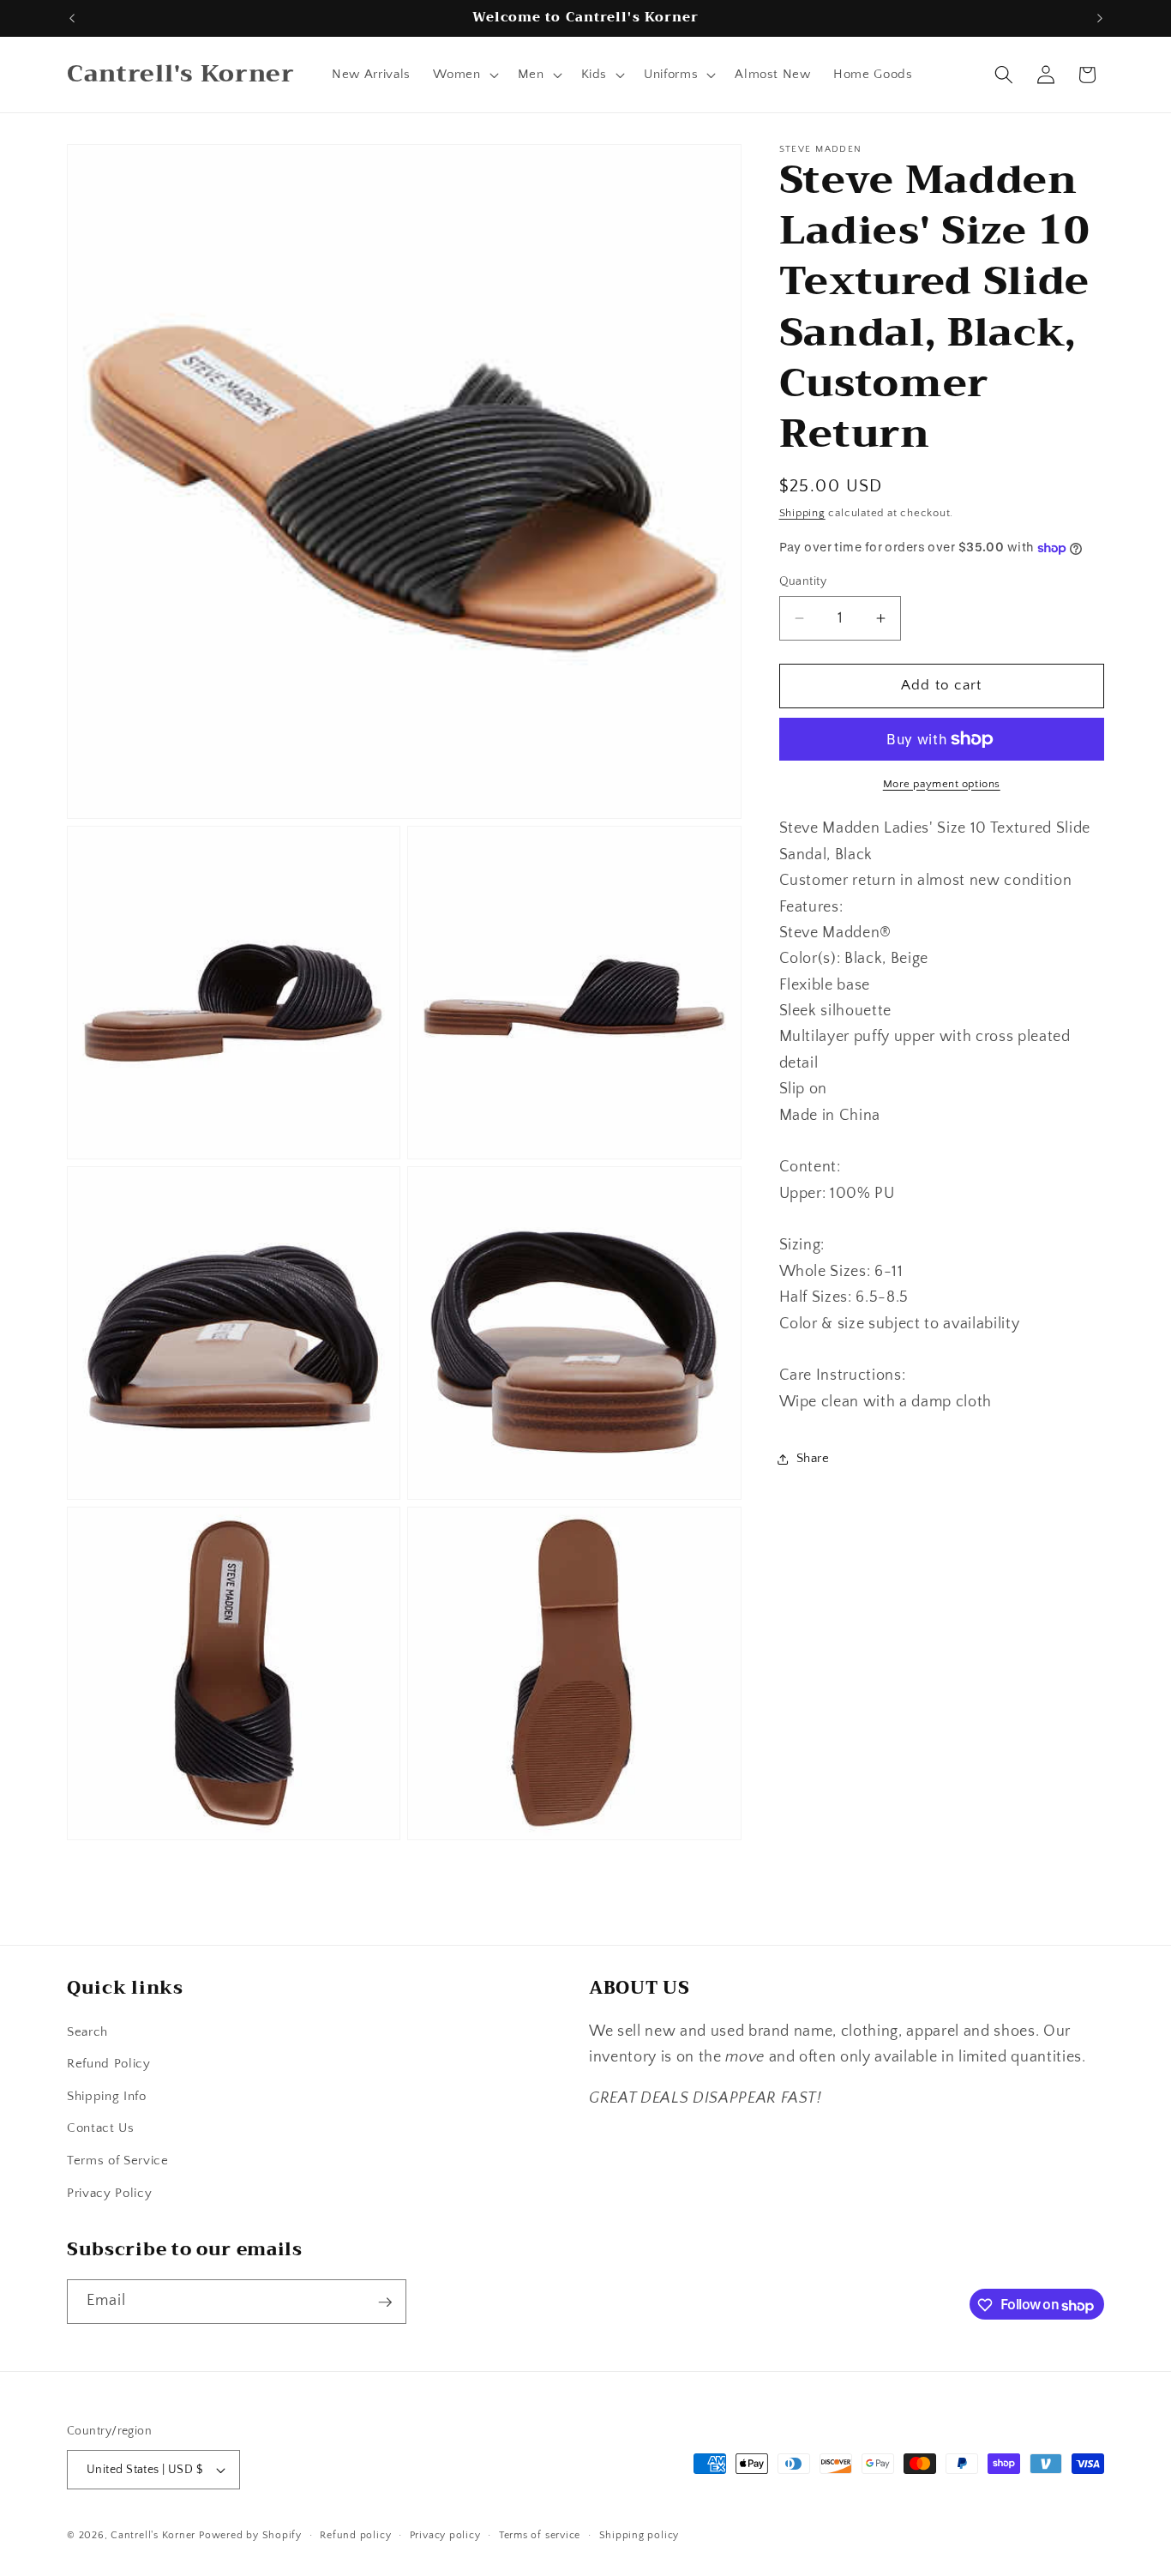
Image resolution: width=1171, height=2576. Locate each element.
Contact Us (101, 2129)
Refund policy (355, 2535)
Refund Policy (109, 2064)
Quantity (803, 581)
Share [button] (813, 1459)
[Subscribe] (385, 2302)
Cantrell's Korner (153, 2535)
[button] (464, 75)
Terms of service (540, 2535)
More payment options (942, 784)
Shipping (802, 513)
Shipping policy (640, 2535)
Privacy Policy (109, 2193)
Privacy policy (445, 2535)
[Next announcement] (1100, 18)
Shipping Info (107, 2096)
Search (87, 2032)
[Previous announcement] (72, 18)
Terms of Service (118, 2161)
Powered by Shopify (250, 2535)
